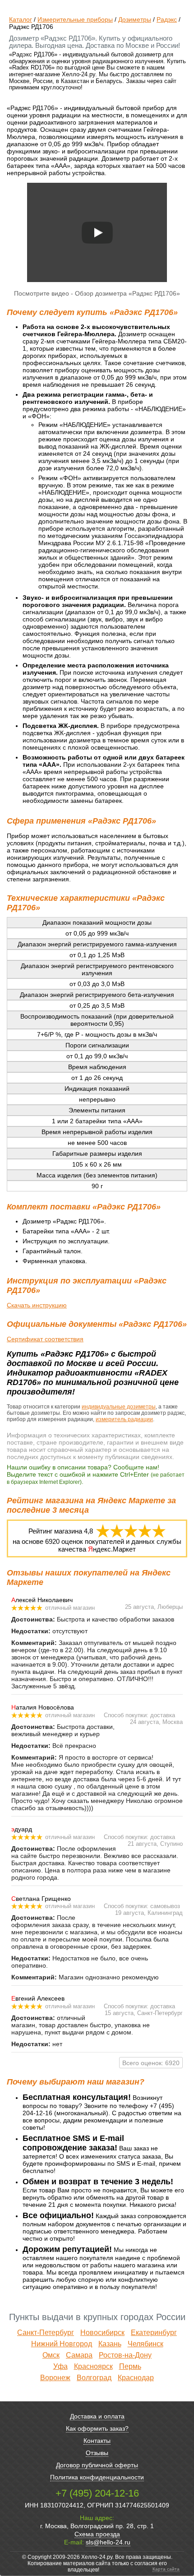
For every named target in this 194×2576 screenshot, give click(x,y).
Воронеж (55, 2378)
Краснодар (136, 2378)
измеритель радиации (124, 1419)
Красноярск (93, 2366)
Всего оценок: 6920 (151, 2063)
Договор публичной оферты (97, 2465)
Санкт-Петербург (46, 2333)
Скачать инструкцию (37, 1305)
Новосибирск (102, 2333)
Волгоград (94, 2378)
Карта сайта (166, 2569)
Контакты (97, 2441)
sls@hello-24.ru (108, 2542)
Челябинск (145, 2344)
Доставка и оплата (97, 2416)
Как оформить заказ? (97, 2428)
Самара (79, 2355)
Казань (110, 2344)
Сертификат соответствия (45, 1339)
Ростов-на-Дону (125, 2355)
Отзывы (97, 2453)
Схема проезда (97, 2534)
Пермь (130, 2366)
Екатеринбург (154, 2333)
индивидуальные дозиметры (119, 1407)
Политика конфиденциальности (97, 2477)
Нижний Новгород (62, 2344)
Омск (51, 2355)
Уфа (60, 2366)
